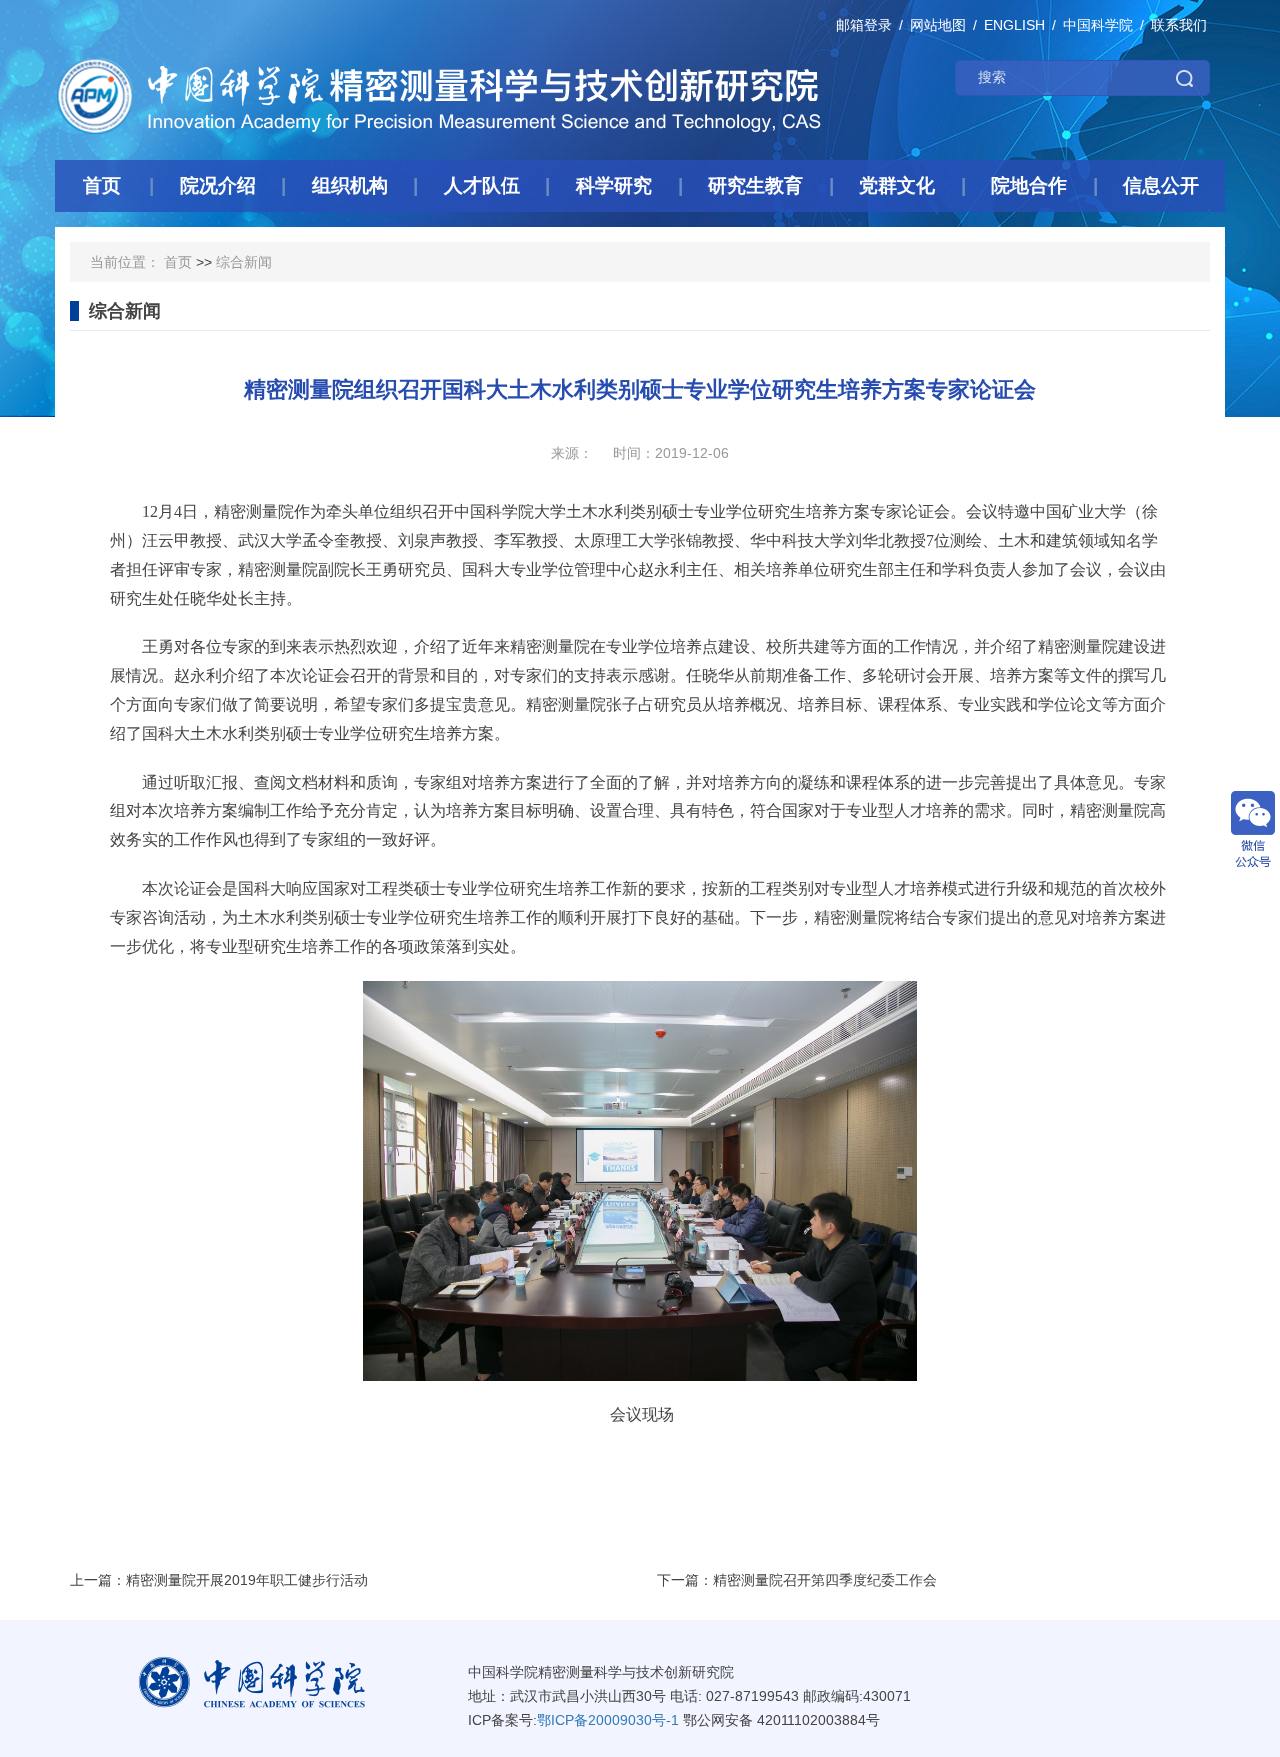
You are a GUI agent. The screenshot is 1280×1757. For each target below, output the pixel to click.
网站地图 (938, 25)
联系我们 (1179, 25)
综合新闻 (244, 262)
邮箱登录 (864, 25)
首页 (178, 262)
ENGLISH (1014, 25)
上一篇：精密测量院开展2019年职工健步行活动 (219, 1580)
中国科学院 (1098, 25)
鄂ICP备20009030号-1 (608, 1720)
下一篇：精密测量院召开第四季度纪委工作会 (797, 1580)
